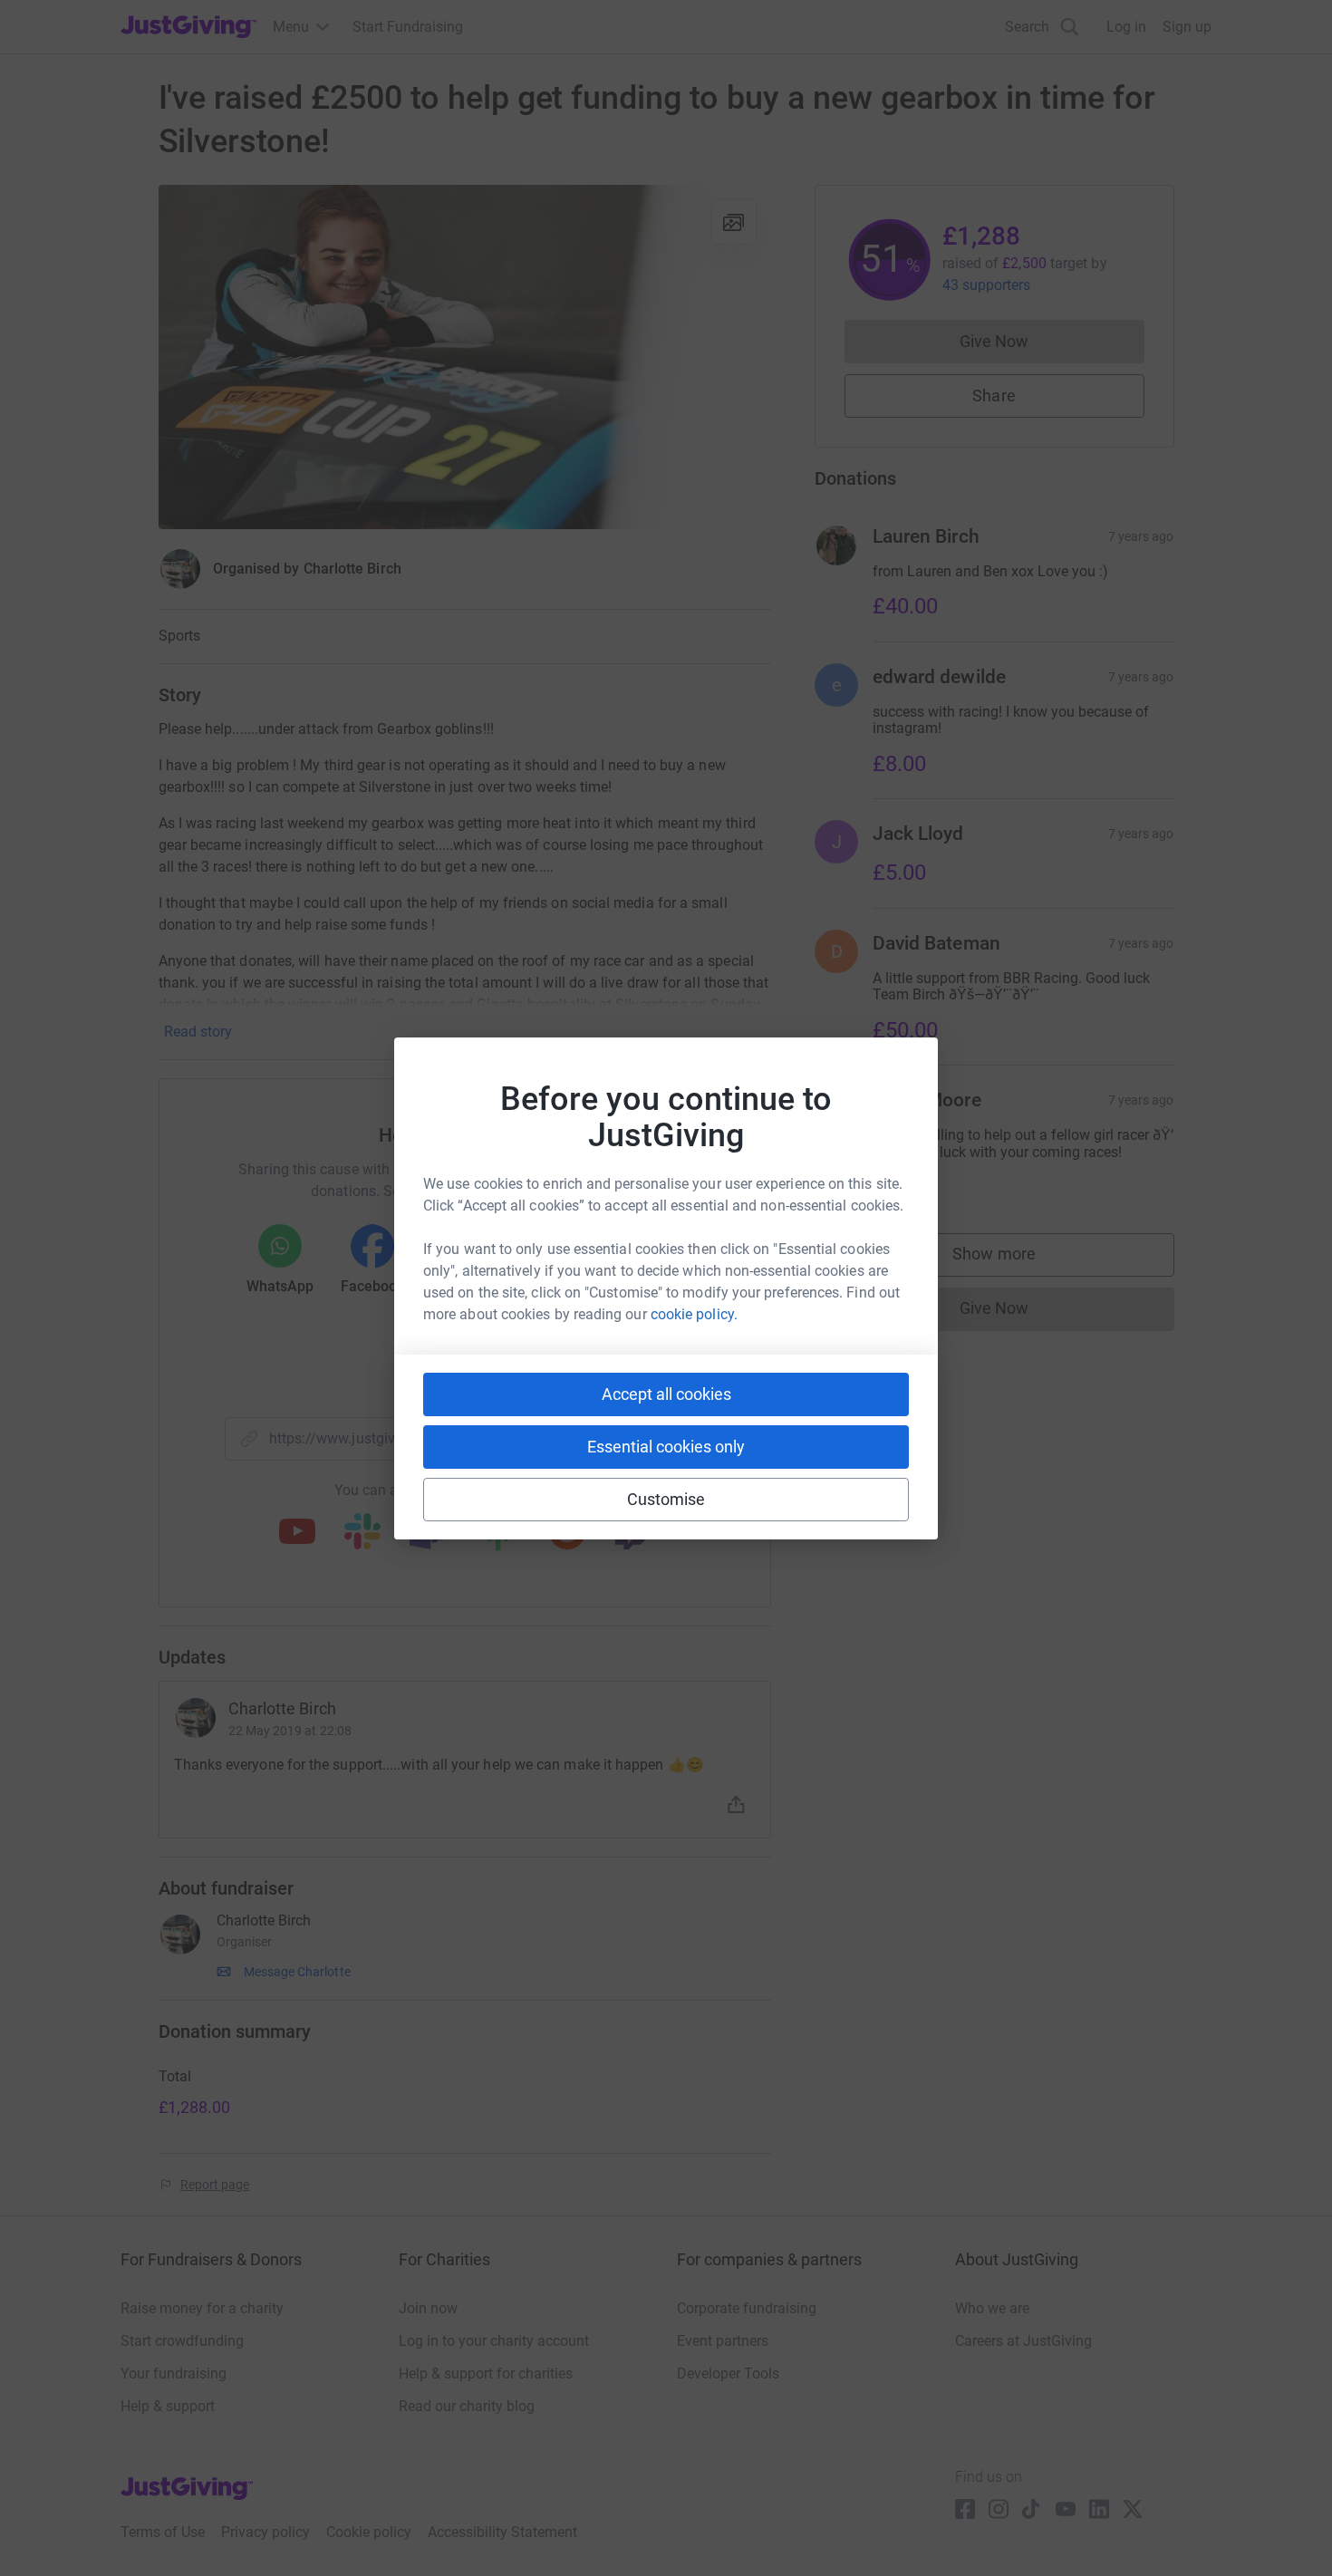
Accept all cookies (666, 1394)
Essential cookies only (666, 1447)
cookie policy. (694, 1314)
